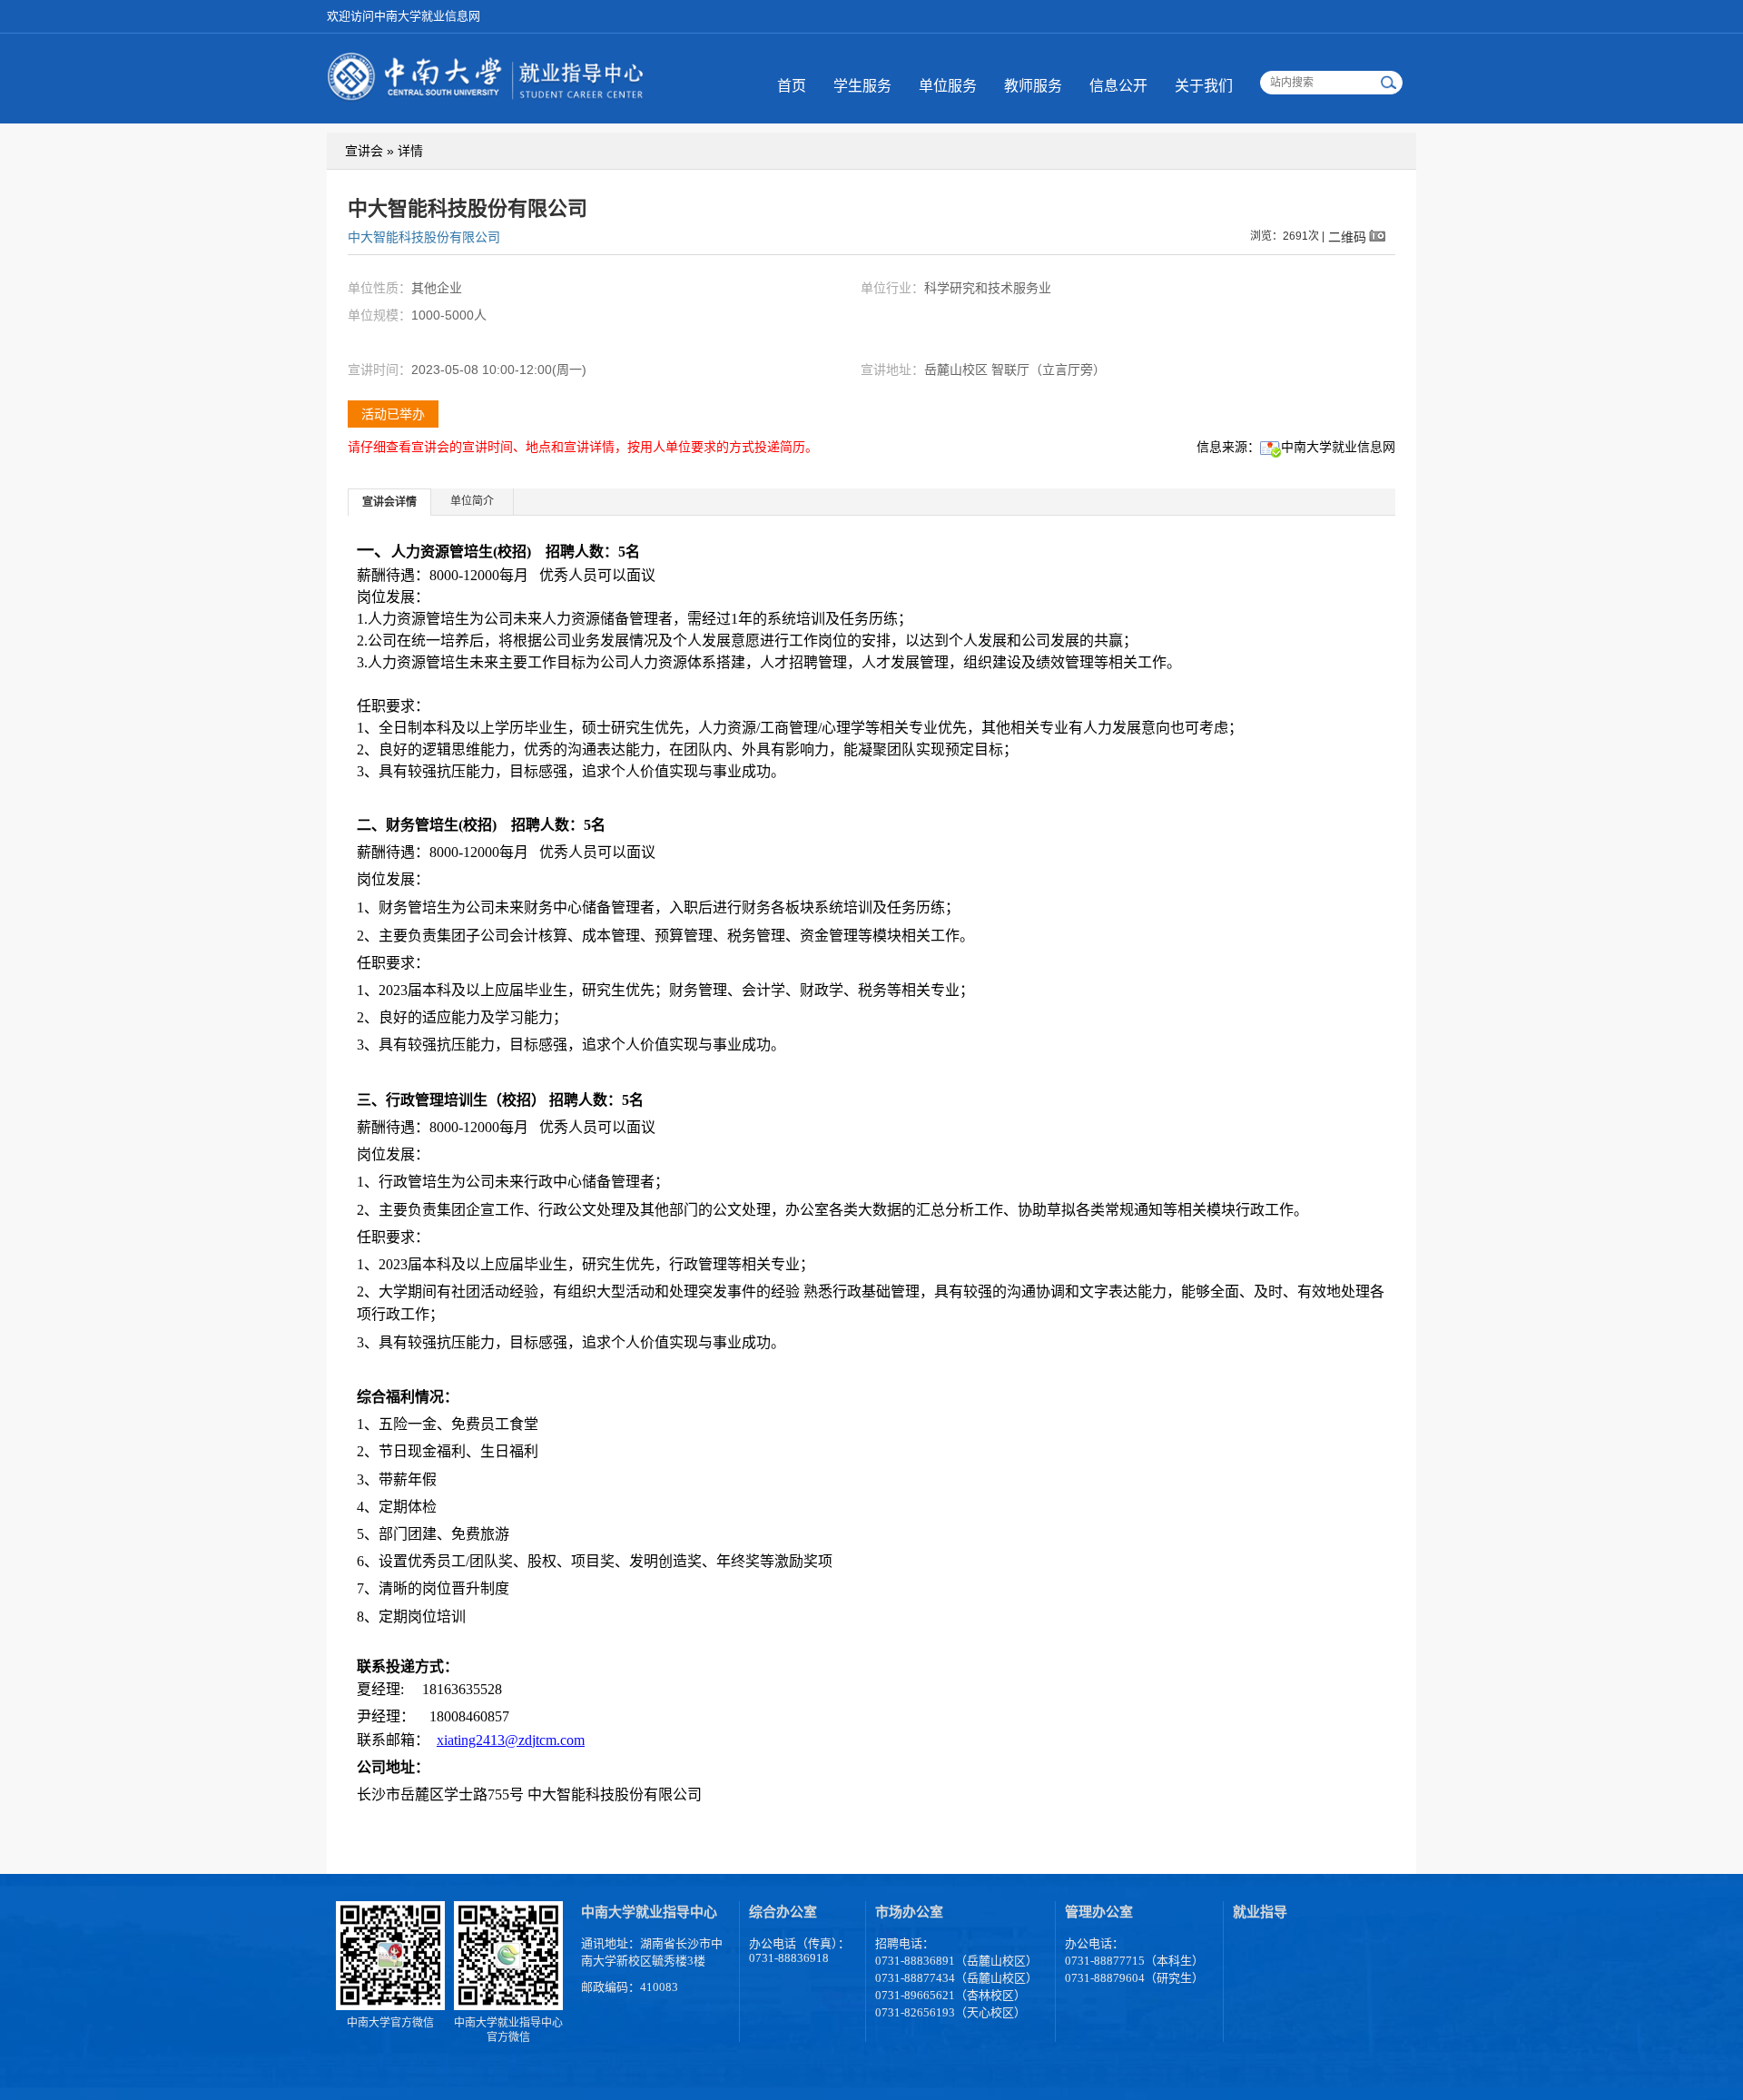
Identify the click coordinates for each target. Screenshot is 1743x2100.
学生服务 (862, 86)
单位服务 (948, 86)
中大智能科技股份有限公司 (424, 237)
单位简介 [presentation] (472, 501)
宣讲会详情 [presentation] (389, 502)
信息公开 (1118, 86)
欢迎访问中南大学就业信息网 (404, 16)
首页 (792, 86)
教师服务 (1033, 86)
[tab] (390, 502)
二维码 (1347, 237)
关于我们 (1204, 86)
